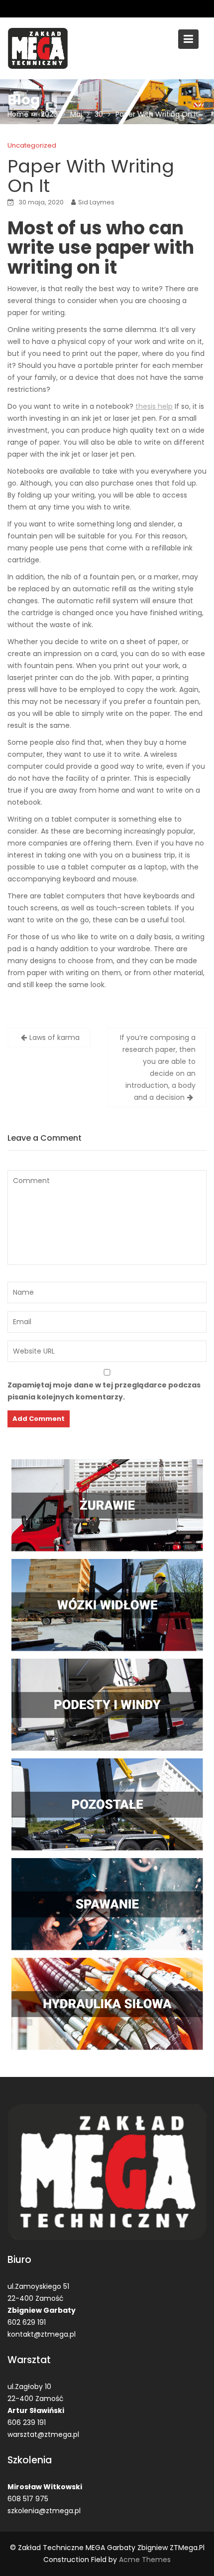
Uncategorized (32, 145)
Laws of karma (54, 1037)
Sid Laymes (96, 202)
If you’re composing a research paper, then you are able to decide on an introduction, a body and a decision (158, 1067)
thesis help (154, 406)
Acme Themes (145, 2560)
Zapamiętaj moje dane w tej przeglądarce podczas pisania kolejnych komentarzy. (104, 1391)
